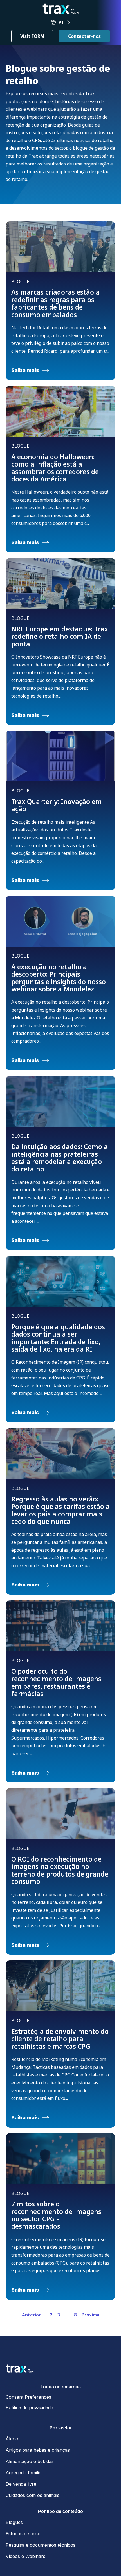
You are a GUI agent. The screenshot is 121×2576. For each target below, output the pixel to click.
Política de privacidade (29, 2407)
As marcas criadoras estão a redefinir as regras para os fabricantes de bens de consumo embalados (55, 303)
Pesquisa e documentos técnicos (41, 2545)
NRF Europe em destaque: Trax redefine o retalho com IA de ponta (60, 636)
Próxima (90, 2315)
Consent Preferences (28, 2397)
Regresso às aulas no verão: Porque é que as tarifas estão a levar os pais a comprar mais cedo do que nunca (60, 1510)
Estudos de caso (23, 2534)
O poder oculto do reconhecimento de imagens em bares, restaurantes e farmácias (56, 1682)
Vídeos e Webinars (25, 2556)
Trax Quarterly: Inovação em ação (57, 805)
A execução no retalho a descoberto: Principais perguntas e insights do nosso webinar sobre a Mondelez (59, 978)
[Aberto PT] (69, 22)
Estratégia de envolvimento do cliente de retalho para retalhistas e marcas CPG (60, 2039)
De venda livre (21, 2484)
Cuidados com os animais (33, 2495)
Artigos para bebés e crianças (38, 2450)
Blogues (14, 2522)
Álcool (13, 2439)
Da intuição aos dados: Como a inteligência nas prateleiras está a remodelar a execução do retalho (60, 1158)
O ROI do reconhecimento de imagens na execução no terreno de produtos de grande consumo (60, 1870)
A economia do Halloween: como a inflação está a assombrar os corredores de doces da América (55, 468)
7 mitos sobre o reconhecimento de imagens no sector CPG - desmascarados (56, 2215)
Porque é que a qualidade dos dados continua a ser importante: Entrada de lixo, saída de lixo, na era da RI (58, 1338)
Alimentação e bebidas (30, 2461)
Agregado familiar (24, 2473)
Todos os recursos (61, 2387)
